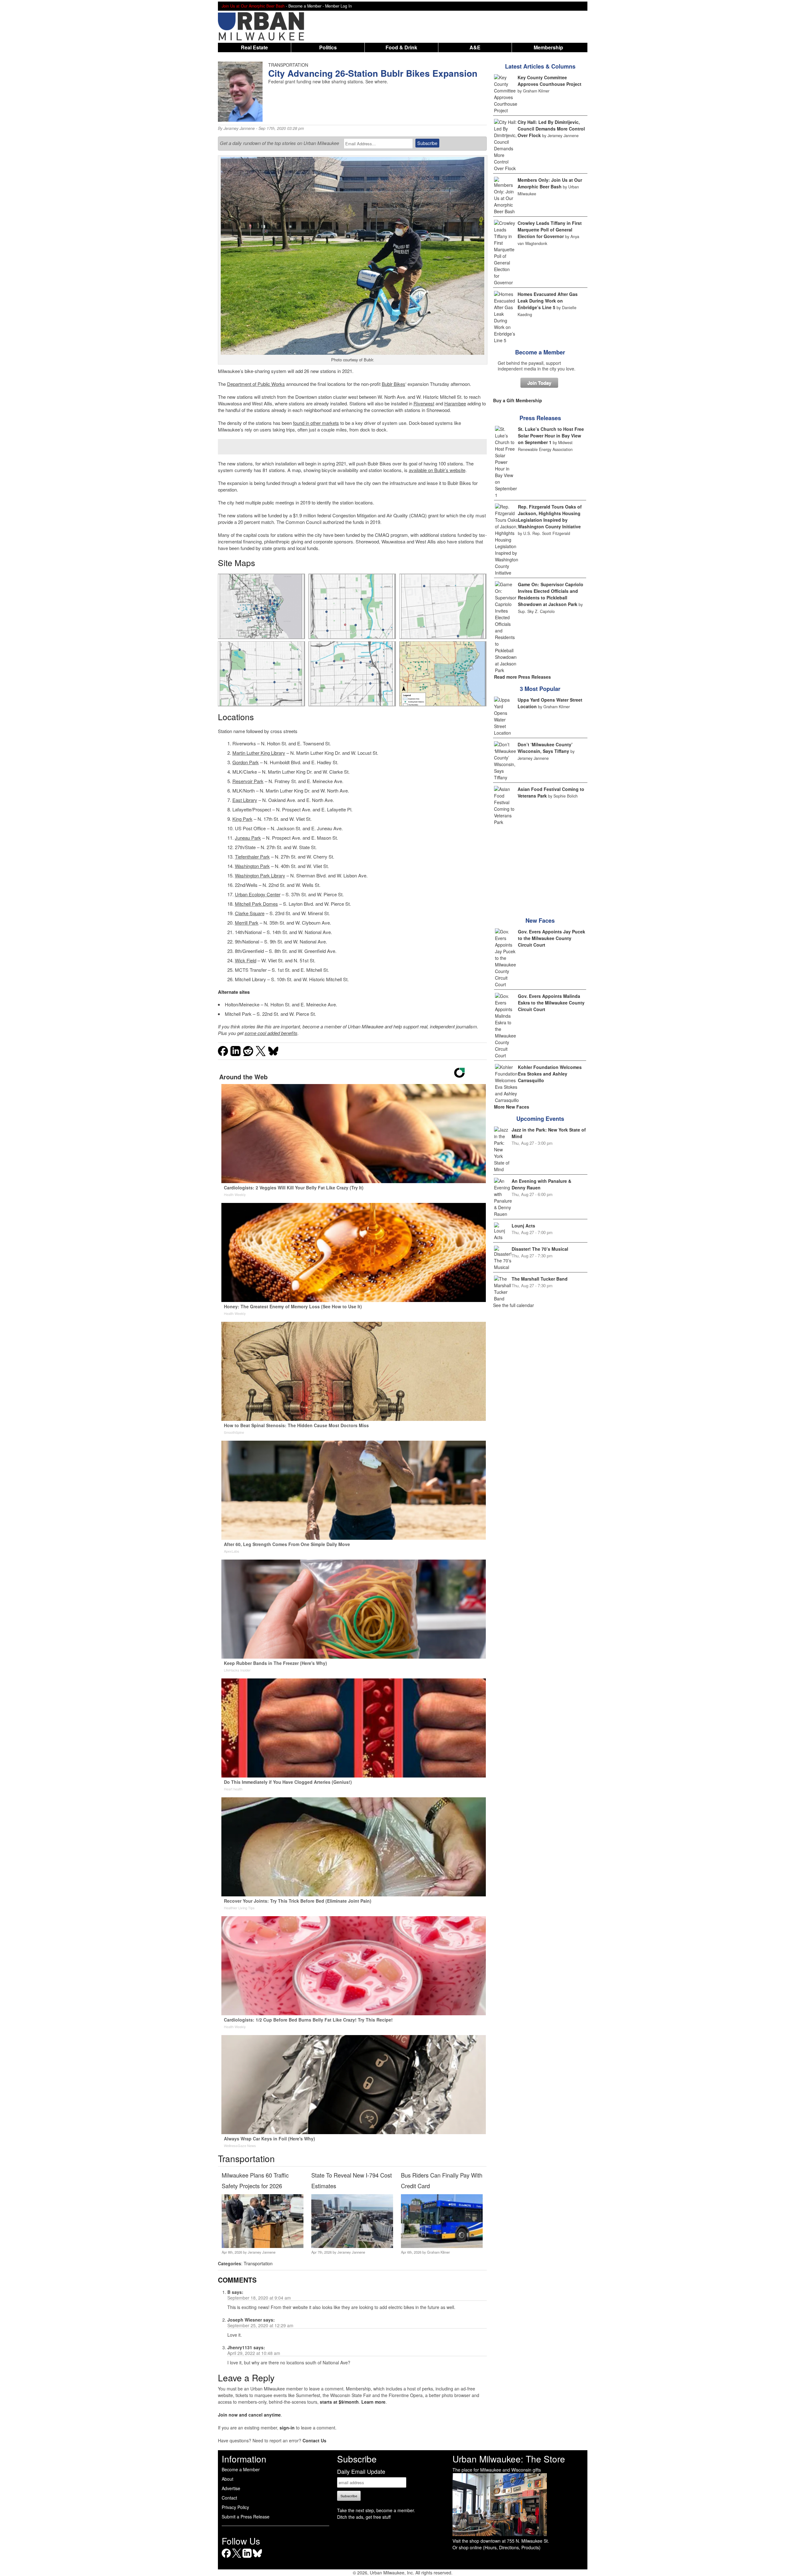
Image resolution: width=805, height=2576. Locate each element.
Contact (229, 2498)
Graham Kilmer (439, 2252)
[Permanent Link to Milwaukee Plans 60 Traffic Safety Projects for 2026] (262, 2246)
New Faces (540, 921)
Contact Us (314, 2440)
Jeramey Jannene (239, 128)
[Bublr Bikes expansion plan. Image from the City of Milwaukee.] (261, 606)
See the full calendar (514, 1305)
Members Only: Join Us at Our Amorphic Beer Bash (550, 183)
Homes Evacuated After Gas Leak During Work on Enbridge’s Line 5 (548, 301)
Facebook (226, 2558)
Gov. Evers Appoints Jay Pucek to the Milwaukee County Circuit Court (552, 938)
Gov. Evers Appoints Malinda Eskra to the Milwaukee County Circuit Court (551, 1003)
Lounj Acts (523, 1226)
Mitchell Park (248, 904)
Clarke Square (250, 913)
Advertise (231, 2488)
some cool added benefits (271, 1033)
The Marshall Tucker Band (540, 1279)
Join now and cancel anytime (249, 2415)
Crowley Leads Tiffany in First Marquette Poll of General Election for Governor (550, 230)
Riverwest (424, 403)
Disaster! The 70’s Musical (540, 1249)
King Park (242, 819)
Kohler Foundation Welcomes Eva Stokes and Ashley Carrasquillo (550, 1074)
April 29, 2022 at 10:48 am (254, 2353)
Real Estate (254, 47)
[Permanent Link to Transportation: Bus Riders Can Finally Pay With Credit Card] (442, 2246)
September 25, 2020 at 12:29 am (260, 2325)
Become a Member (540, 352)
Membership (548, 47)
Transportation (258, 2263)
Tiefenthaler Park (252, 857)
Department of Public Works (256, 384)
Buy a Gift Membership (518, 400)
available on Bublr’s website (437, 470)
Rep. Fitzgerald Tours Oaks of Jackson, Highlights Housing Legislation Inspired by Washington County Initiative (550, 517)
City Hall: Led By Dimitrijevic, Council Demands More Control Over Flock (551, 129)
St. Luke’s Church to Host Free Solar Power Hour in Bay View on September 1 (551, 436)
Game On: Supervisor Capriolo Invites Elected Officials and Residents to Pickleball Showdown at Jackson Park (551, 594)
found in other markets (316, 423)
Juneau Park (248, 838)
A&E (475, 47)
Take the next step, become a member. (376, 2510)
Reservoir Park (248, 781)
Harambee (455, 403)
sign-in (287, 2428)
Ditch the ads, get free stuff (364, 2517)
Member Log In (339, 6)
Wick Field (246, 960)
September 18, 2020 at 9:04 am (259, 2298)
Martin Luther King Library (259, 753)
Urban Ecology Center (258, 894)
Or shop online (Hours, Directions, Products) (497, 2547)
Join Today (539, 383)
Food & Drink (401, 47)
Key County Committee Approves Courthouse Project (550, 81)
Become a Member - (307, 6)
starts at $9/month (339, 2402)
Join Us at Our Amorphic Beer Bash (253, 6)
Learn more (373, 2402)
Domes (270, 904)
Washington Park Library (260, 875)
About (228, 2479)
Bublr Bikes (394, 384)
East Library (245, 800)
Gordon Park (246, 762)
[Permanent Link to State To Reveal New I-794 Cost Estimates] (352, 2246)
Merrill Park (247, 923)
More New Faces (512, 1107)
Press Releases (540, 418)
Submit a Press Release (246, 2517)
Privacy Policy (235, 2507)
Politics (328, 47)
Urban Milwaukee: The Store (509, 2459)
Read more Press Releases (522, 677)
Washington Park (252, 866)
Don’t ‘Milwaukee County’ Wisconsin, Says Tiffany (545, 748)
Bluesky (257, 2558)
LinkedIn (247, 2558)
